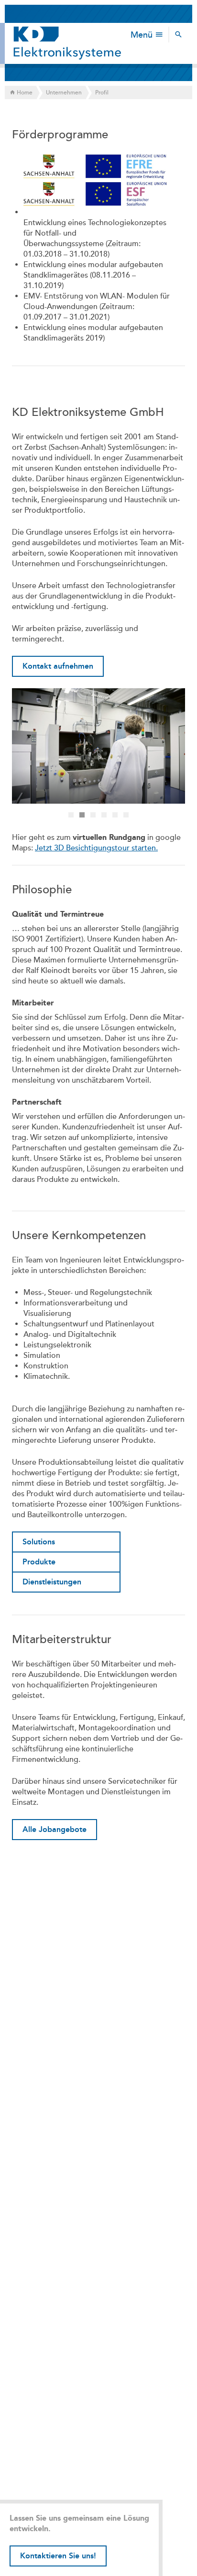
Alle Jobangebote (55, 1829)
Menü (143, 35)
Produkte (39, 1562)
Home (24, 93)
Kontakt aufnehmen (58, 666)
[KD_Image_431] (98, 746)
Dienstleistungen (52, 1582)
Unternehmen (64, 93)
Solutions (39, 1542)
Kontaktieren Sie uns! (58, 2556)
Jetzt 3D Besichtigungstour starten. (96, 848)
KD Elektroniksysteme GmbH (67, 43)
